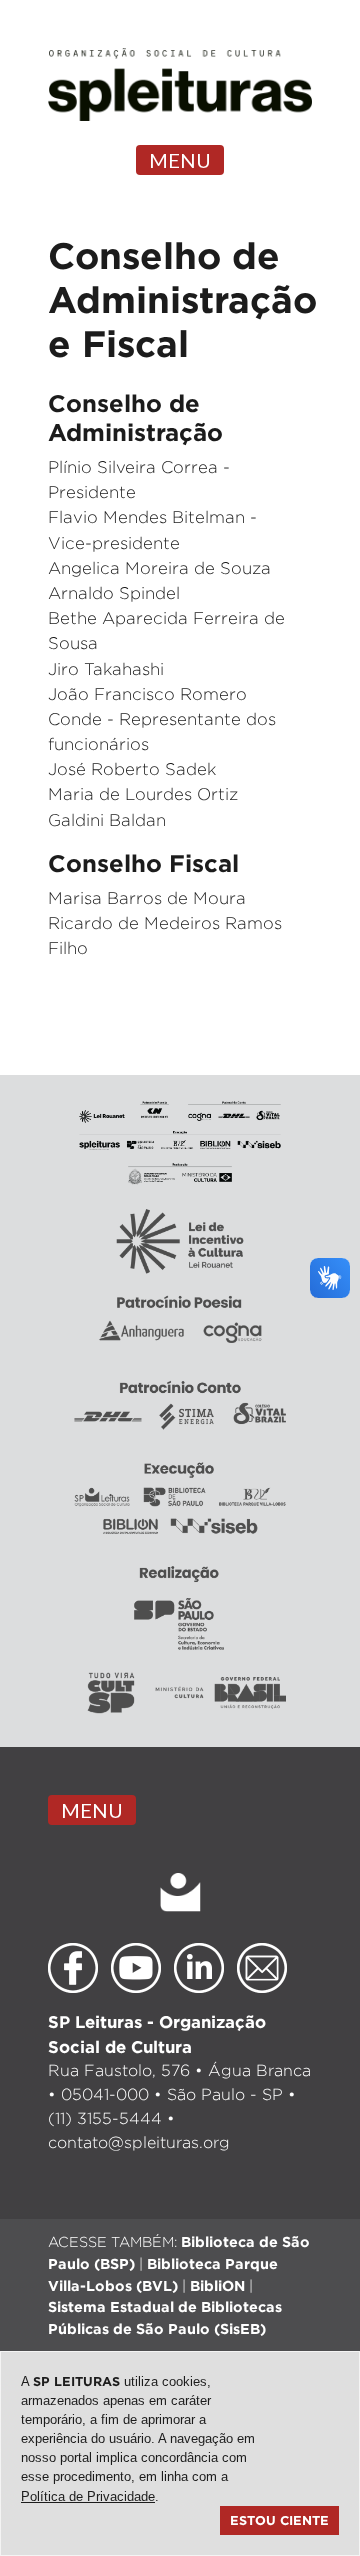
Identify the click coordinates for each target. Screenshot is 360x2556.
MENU (180, 160)
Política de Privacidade (88, 2496)
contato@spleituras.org (139, 2142)
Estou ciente (279, 2520)
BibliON (217, 2285)
